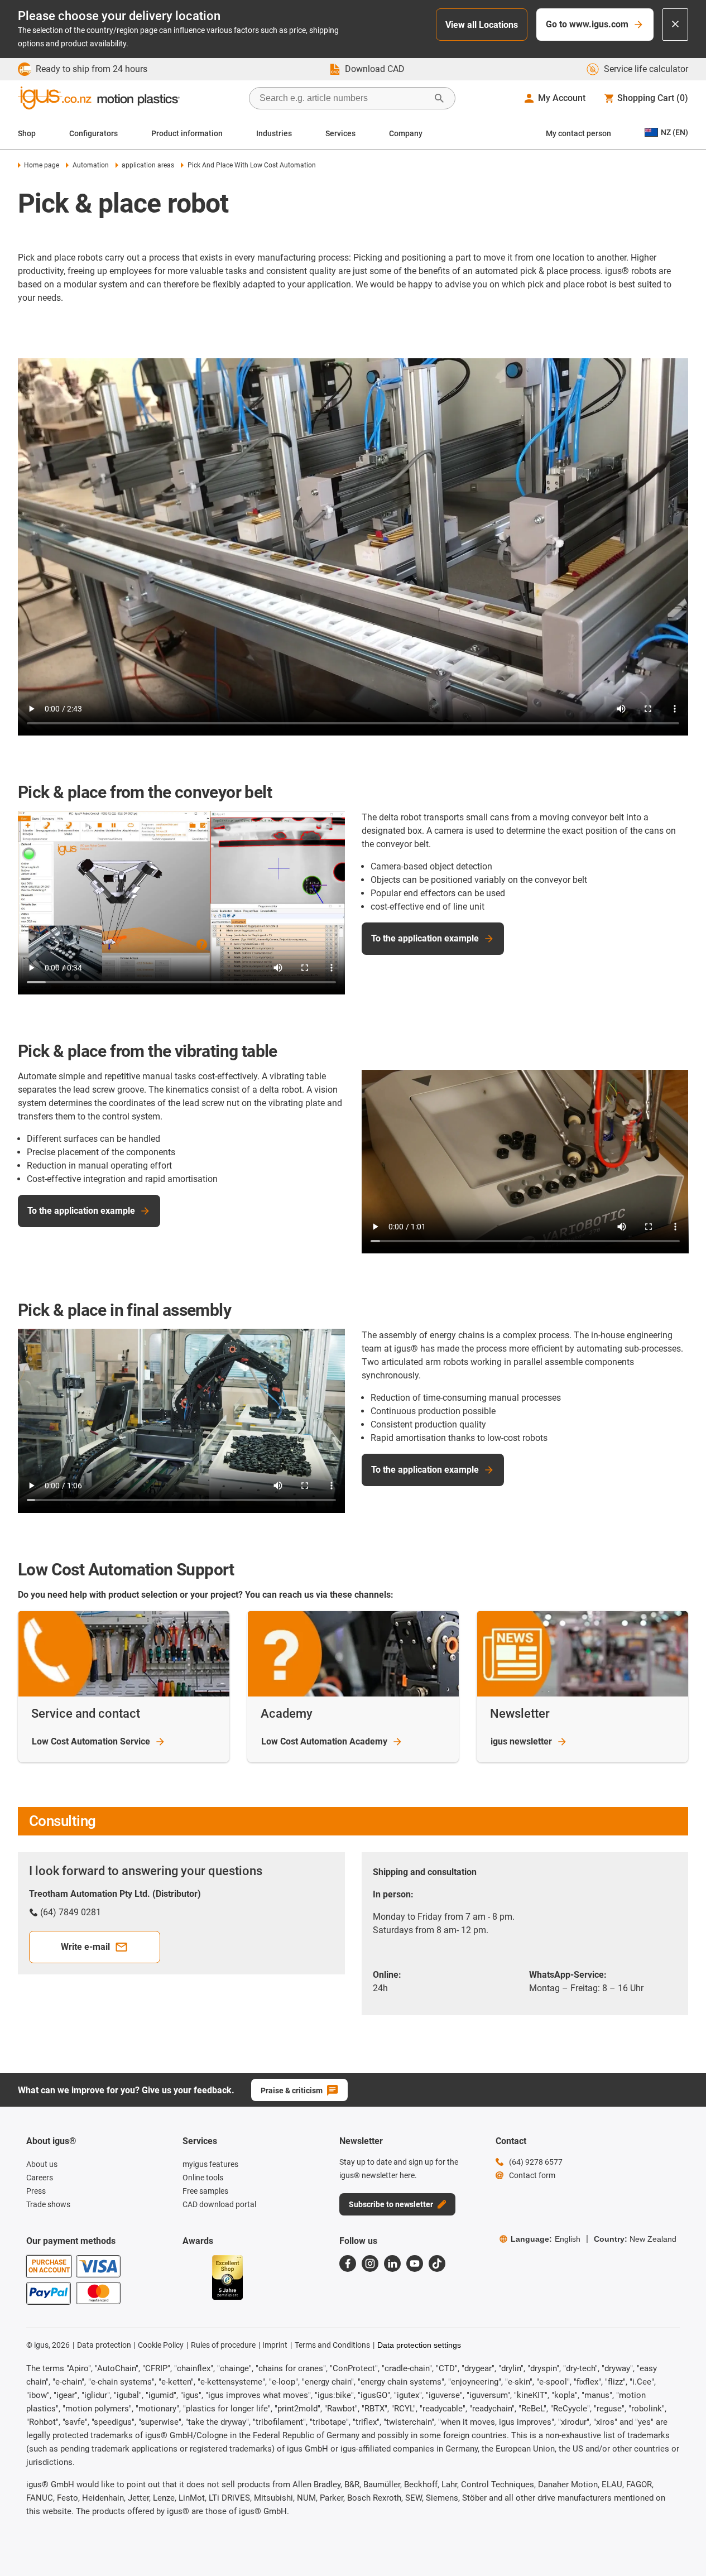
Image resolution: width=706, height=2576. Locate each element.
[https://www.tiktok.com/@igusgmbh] (437, 2263)
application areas (148, 165)
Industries (274, 133)
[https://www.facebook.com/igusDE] (348, 2263)
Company (406, 133)
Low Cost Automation (91, 1741)
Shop (27, 133)
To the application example (425, 938)
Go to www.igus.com (587, 24)
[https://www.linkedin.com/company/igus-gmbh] (392, 2263)
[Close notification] (675, 25)
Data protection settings (419, 2345)
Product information (187, 133)
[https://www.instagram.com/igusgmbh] (370, 2263)
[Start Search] (439, 98)
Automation (90, 165)
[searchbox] (343, 98)
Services (340, 133)
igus (521, 1741)
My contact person (578, 133)
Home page (42, 165)
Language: (546, 2239)
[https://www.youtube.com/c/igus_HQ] (415, 2263)
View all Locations (482, 25)
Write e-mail (85, 1947)
